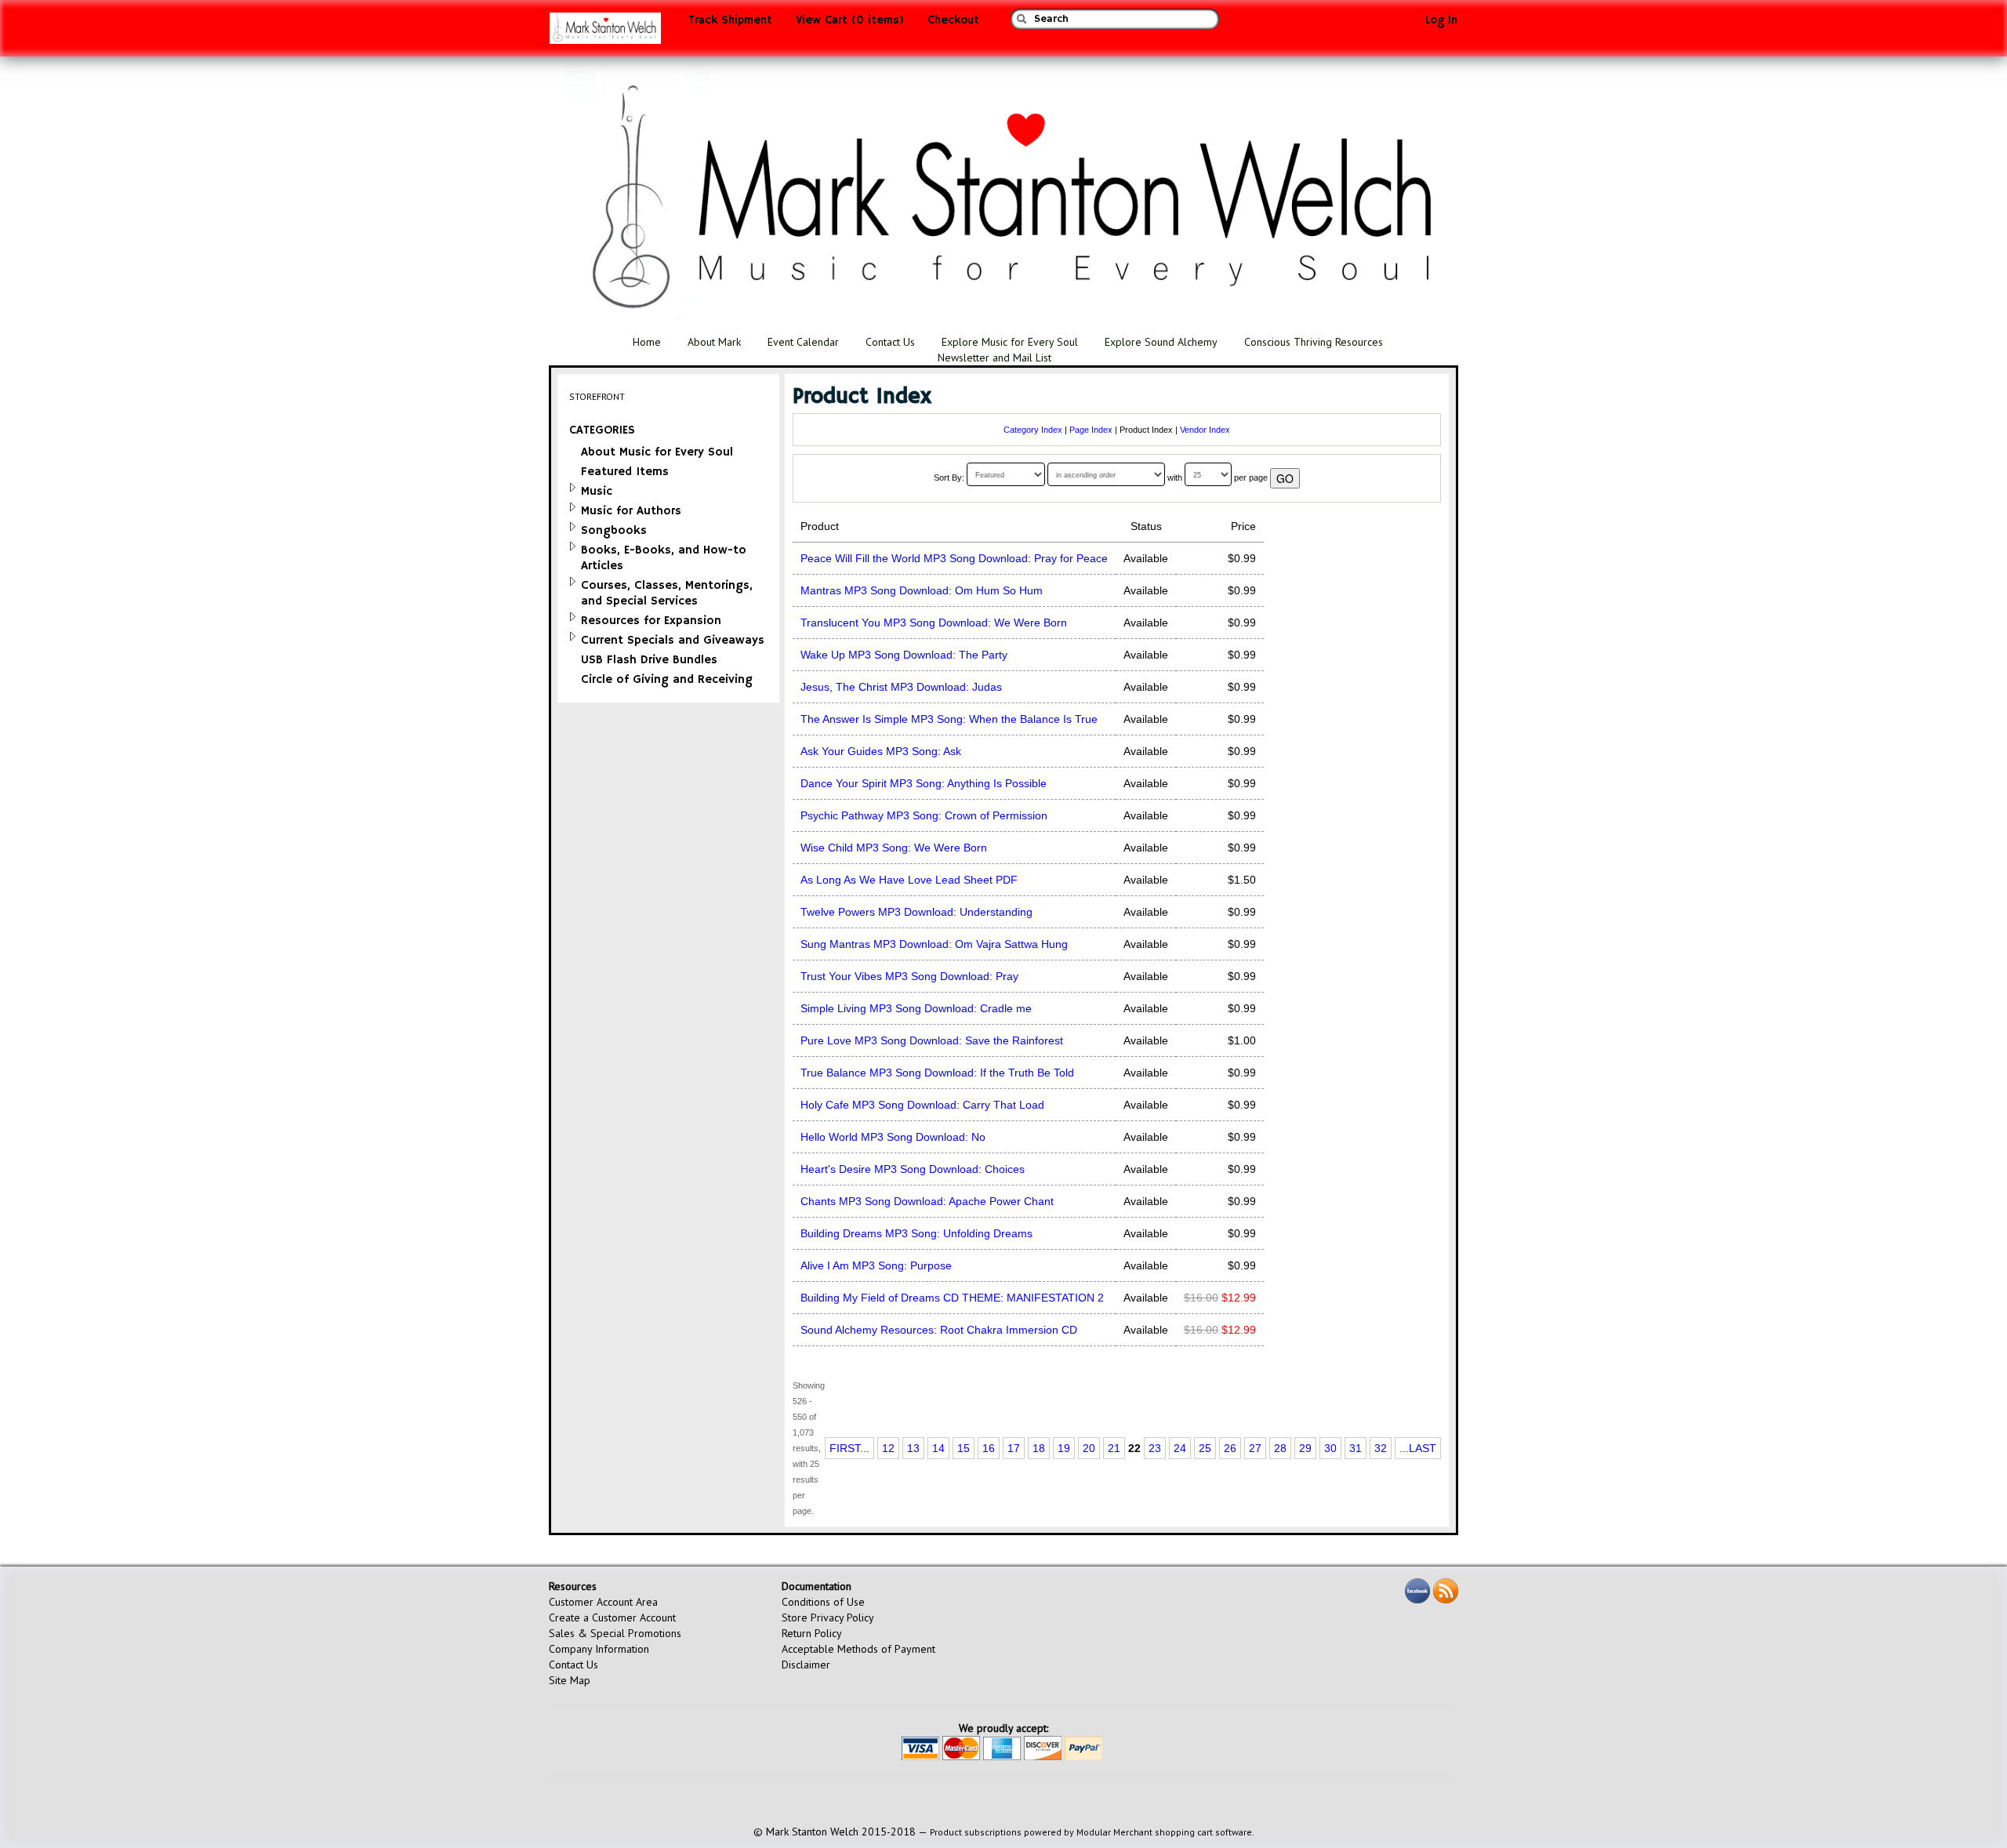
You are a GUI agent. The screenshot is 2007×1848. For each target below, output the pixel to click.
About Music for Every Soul (657, 452)
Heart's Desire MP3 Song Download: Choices (913, 1169)
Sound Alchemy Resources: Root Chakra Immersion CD (939, 1330)
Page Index (1091, 430)
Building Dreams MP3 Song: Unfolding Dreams (916, 1233)
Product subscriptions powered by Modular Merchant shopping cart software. (1092, 1832)
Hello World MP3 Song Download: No (893, 1137)
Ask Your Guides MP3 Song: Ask (881, 751)
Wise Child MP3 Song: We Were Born (894, 848)
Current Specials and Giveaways (673, 640)
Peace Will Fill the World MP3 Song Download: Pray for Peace (954, 558)
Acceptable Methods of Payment (858, 1649)
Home (647, 342)
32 (1381, 1448)
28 (1280, 1448)
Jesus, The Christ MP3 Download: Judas (901, 687)
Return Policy (812, 1633)
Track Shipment (730, 20)
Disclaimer (806, 1665)
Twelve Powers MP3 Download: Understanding (916, 912)
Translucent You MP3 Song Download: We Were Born (934, 623)
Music (597, 491)
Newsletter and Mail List (994, 358)
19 (1064, 1448)
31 (1356, 1448)
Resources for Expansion (651, 621)
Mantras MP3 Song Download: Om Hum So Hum (922, 590)
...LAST (1418, 1448)
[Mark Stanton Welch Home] (605, 32)
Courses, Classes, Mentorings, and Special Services (667, 593)
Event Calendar (803, 342)
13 (913, 1448)
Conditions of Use (823, 1602)
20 (1089, 1448)
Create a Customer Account (612, 1617)
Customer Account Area (603, 1602)
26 (1230, 1448)
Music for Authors (631, 511)
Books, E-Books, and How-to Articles (664, 558)
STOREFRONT (597, 396)
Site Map (570, 1680)
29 (1305, 1448)
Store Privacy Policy (828, 1617)
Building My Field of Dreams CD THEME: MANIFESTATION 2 (952, 1298)
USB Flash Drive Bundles (649, 660)
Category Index (1033, 430)
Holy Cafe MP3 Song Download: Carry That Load (922, 1105)
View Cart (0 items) (850, 20)
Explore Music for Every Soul (1010, 342)
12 (888, 1448)
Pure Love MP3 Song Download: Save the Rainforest (932, 1040)
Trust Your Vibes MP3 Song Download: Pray (909, 976)
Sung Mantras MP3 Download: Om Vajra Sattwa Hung (934, 944)
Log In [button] (1441, 20)
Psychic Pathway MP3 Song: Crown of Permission (924, 815)
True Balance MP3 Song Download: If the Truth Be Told (937, 1073)
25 (1205, 1448)
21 (1114, 1448)
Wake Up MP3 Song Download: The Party (904, 655)
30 (1330, 1448)
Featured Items (625, 472)
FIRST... (849, 1448)
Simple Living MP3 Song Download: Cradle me (916, 1008)
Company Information (599, 1649)
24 (1180, 1448)
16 (989, 1448)
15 (964, 1448)
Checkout (953, 20)
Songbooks (614, 530)
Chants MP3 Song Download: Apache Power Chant (927, 1201)
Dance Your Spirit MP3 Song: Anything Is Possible (924, 783)
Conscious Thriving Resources (1314, 342)
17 (1014, 1448)
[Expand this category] (573, 487)
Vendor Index (1205, 430)
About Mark (714, 342)
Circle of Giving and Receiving (667, 679)
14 (938, 1448)
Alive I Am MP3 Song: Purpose (876, 1265)
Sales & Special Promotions (615, 1633)
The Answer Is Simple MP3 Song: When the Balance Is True (949, 719)
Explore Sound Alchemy (1161, 342)
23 (1155, 1448)
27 (1255, 1448)
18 (1039, 1448)
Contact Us (890, 342)
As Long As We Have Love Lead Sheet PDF (909, 880)
